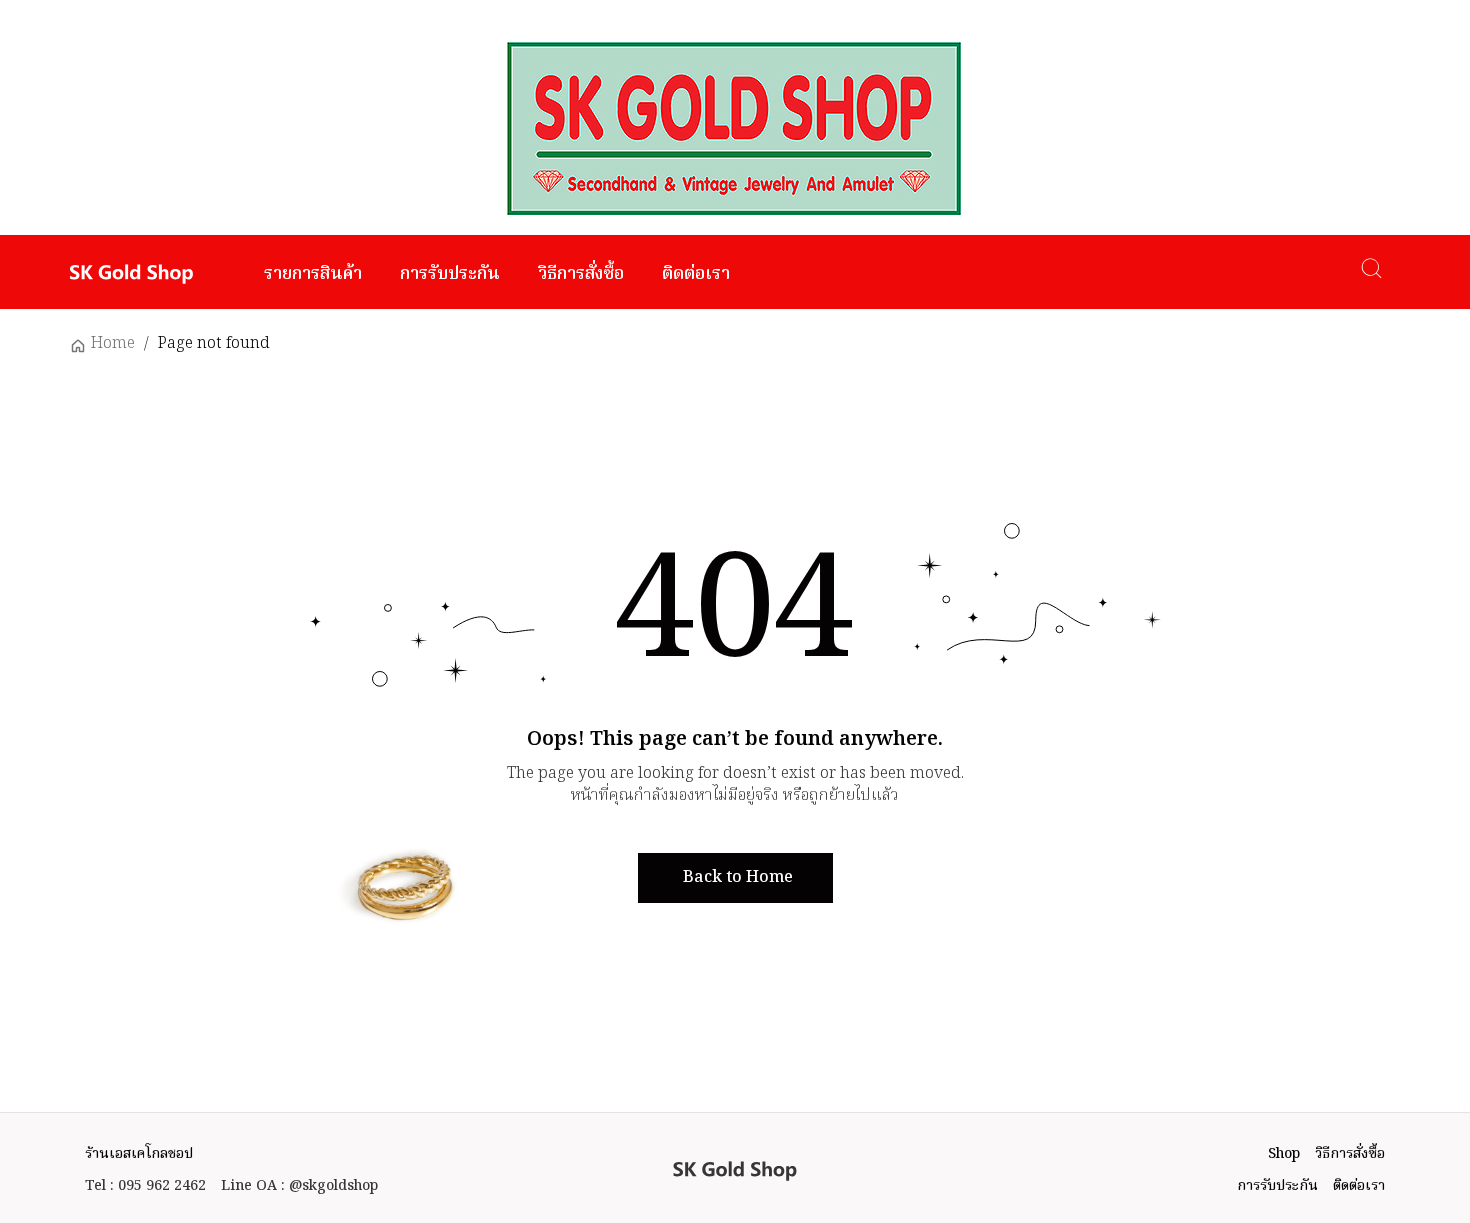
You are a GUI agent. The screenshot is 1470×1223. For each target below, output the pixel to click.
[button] (735, 878)
